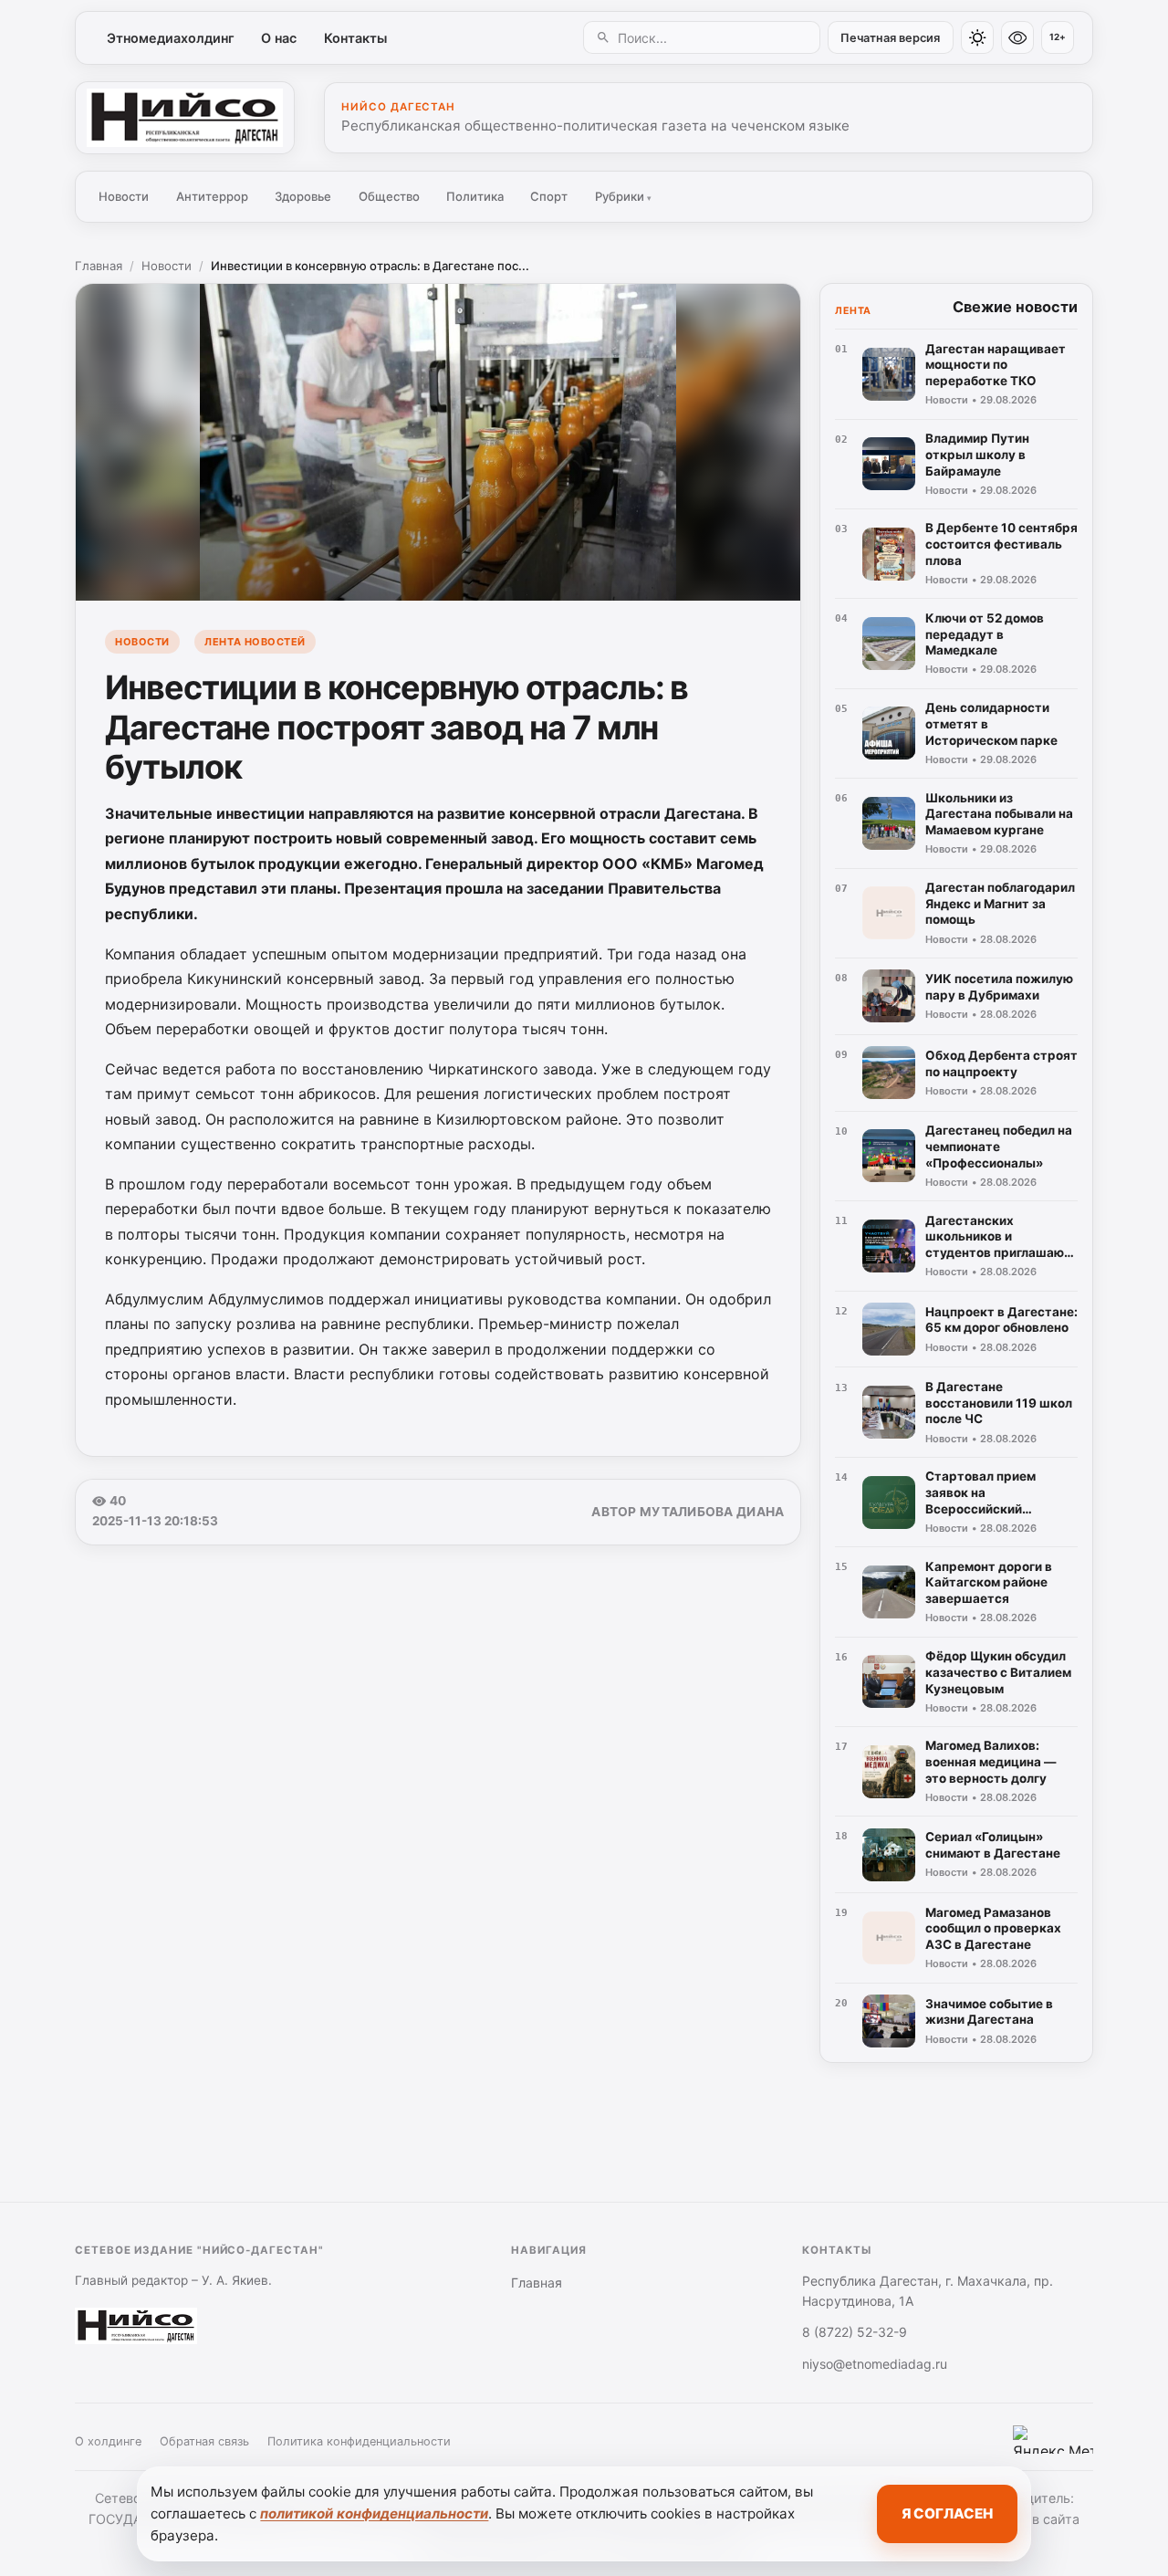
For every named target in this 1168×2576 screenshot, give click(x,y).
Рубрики (623, 196)
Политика (475, 196)
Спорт (549, 196)
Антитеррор (212, 196)
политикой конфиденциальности (374, 2513)
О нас (279, 38)
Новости (124, 196)
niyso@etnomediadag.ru (875, 2364)
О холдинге (108, 2441)
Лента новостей (255, 642)
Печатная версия (890, 38)
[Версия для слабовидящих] (1017, 37)
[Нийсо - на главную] (185, 118)
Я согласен (947, 2513)
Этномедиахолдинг (171, 38)
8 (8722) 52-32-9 (855, 2332)
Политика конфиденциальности (359, 2441)
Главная (99, 266)
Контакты (355, 38)
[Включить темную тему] (977, 37)
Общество (389, 196)
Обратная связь (204, 2441)
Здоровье (303, 196)
